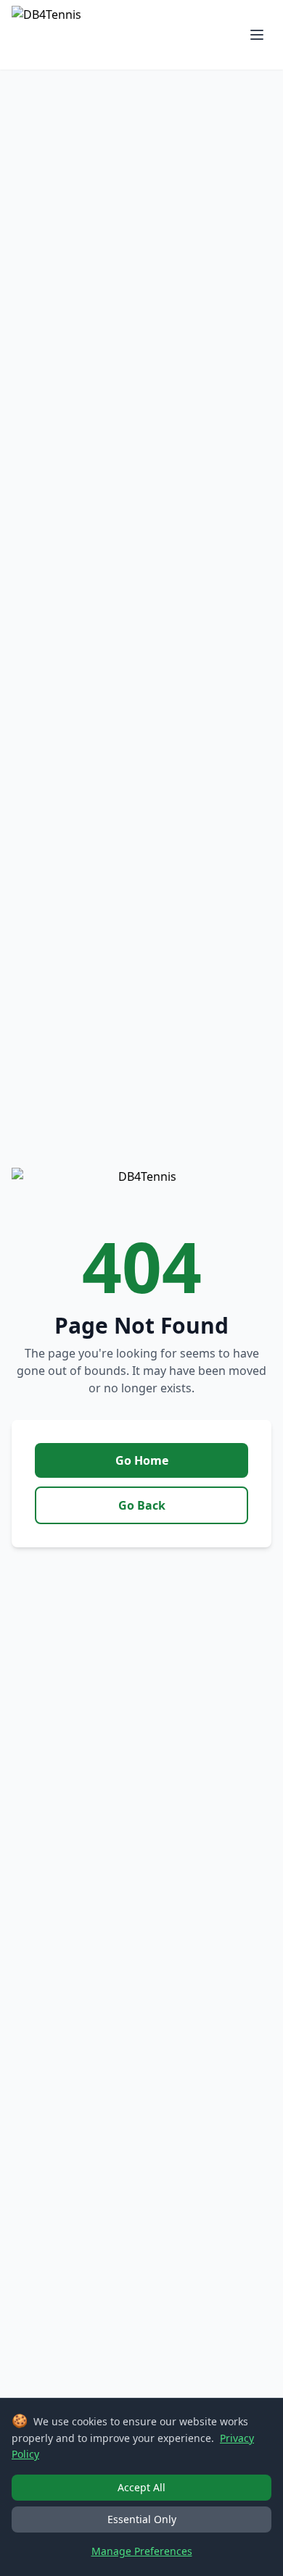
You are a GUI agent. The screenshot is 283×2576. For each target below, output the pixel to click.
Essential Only (142, 2519)
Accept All (141, 2487)
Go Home (142, 1460)
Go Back (142, 1505)
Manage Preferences (142, 2551)
